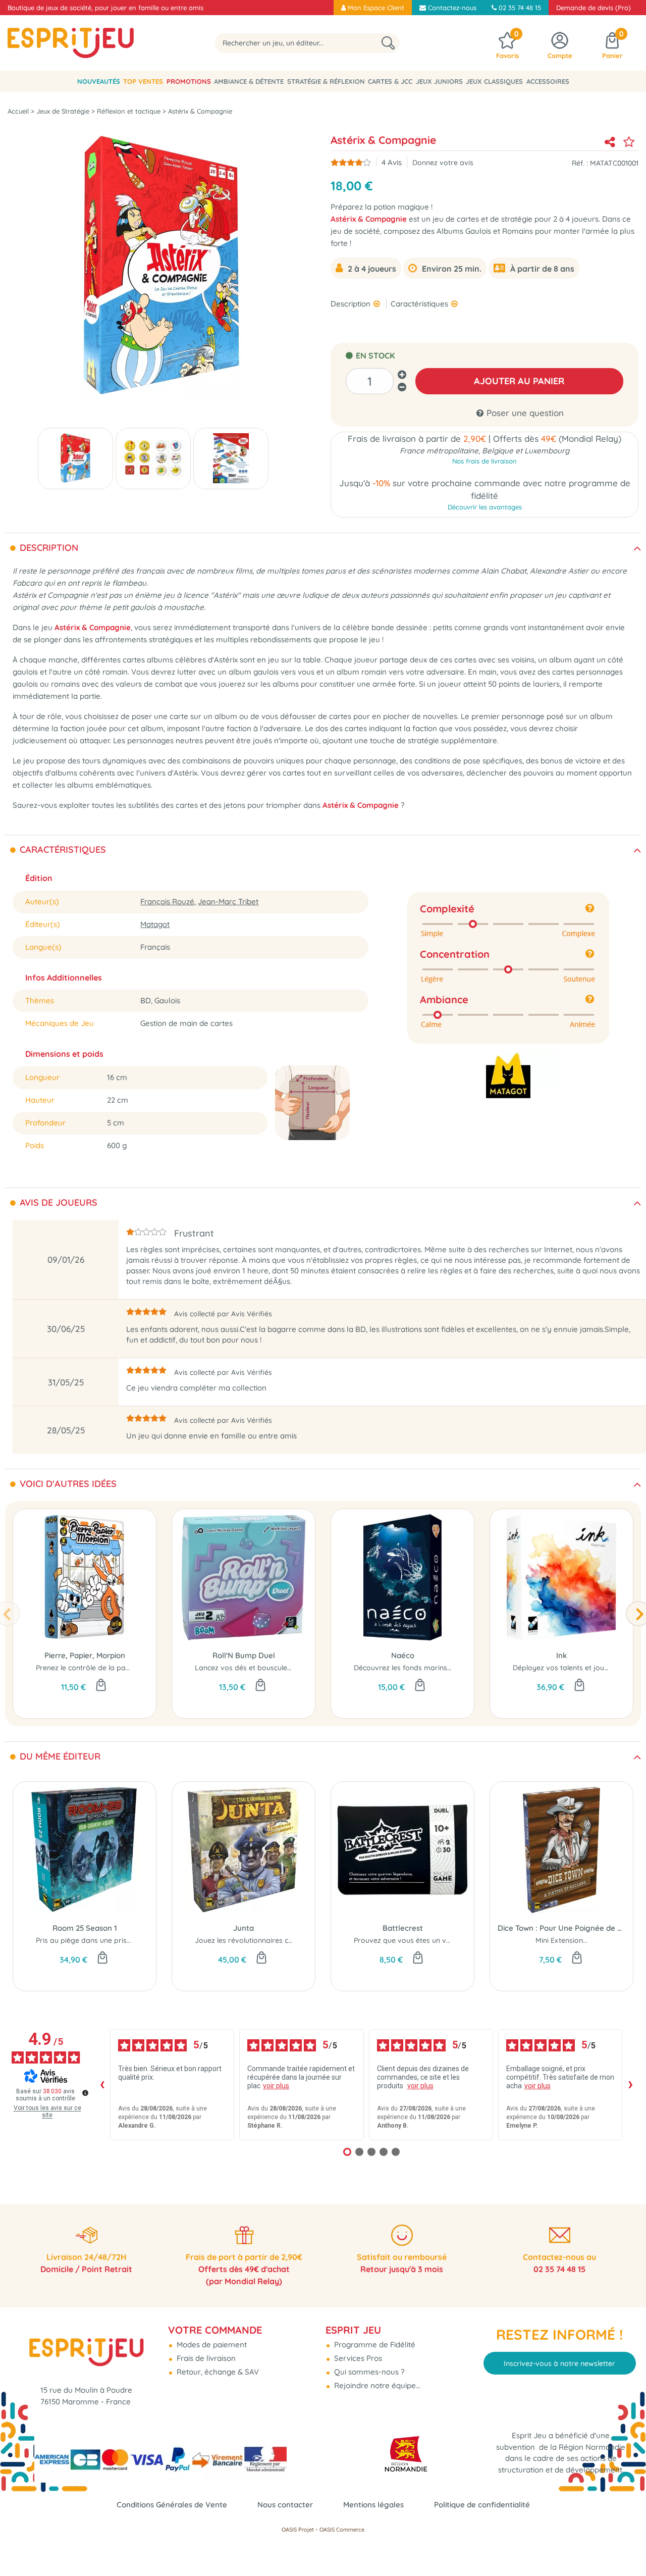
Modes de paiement (211, 2345)
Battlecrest (403, 1928)
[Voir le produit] (420, 1686)
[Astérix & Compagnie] (75, 458)
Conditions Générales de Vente (172, 2505)
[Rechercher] (388, 43)
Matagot (155, 924)
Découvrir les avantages (485, 507)
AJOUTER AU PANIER (519, 381)
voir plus (276, 2086)
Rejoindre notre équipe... (376, 2385)
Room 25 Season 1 (85, 1928)
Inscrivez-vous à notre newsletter (559, 2363)
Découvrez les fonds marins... (403, 1668)
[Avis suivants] (630, 2085)
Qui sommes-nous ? (368, 2372)
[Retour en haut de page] (626, 2546)
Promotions (189, 81)
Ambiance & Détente (249, 81)
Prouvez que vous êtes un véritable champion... (433, 1940)
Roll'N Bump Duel (244, 1655)
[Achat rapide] (101, 1686)
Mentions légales (373, 2505)
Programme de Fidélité (374, 2345)
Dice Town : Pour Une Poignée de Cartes (561, 1928)
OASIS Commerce (342, 2530)
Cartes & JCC (390, 81)
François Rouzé (167, 901)
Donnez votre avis (443, 162)
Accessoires (548, 81)
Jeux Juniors (439, 81)
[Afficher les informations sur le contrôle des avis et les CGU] (85, 2093)
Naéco (403, 1655)
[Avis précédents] (102, 2085)
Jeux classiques (494, 81)
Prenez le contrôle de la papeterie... (95, 1668)
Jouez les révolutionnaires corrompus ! (260, 1940)
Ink (561, 1655)
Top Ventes (143, 81)
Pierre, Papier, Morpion (85, 1655)
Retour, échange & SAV (217, 2372)
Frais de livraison (205, 2358)
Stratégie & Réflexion (326, 81)
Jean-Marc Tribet (228, 901)
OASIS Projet (298, 2530)
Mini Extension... (561, 1940)
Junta (244, 1928)
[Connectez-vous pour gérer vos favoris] (629, 142)
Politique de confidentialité (482, 2505)
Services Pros (357, 2358)
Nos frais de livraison (484, 461)
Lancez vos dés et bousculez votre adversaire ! (274, 1668)
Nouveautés (99, 81)
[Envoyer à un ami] (610, 142)
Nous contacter (285, 2505)
